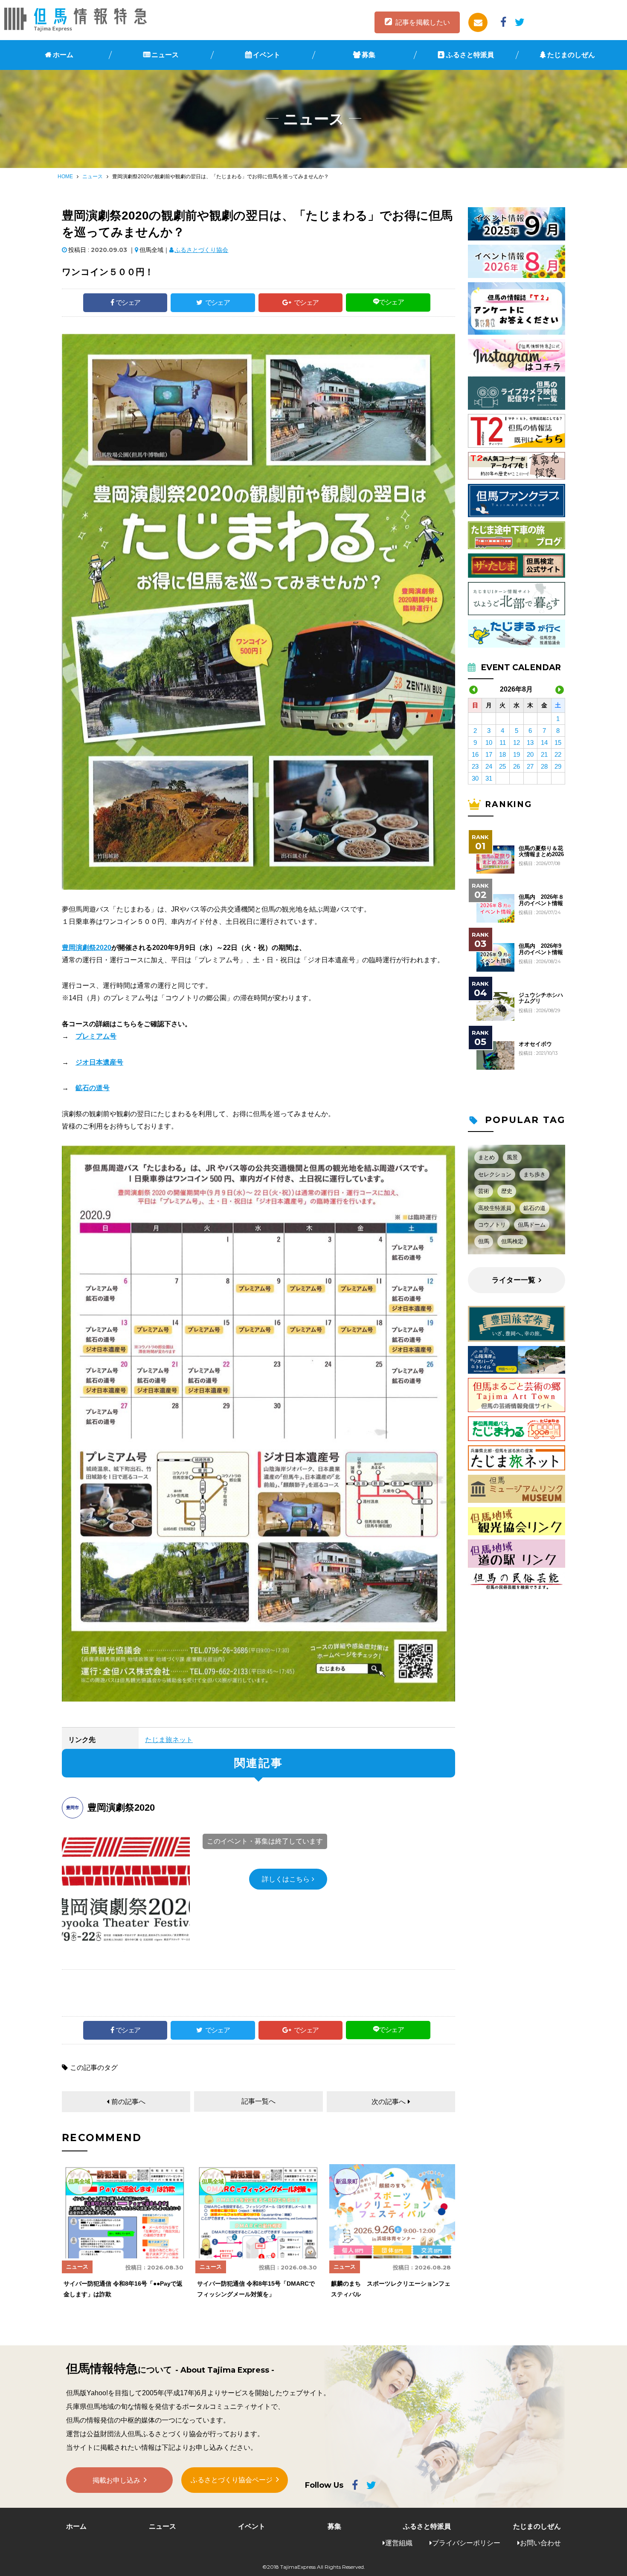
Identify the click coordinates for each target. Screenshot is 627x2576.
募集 (369, 55)
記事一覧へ (258, 2101)
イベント (267, 55)
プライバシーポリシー (466, 2543)
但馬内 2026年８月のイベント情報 (541, 900)
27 (530, 766)
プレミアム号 (96, 1036)
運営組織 (399, 2543)
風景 (512, 1157)
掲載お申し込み (116, 2480)
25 (502, 766)
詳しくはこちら (286, 1879)
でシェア (128, 302)
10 (489, 742)
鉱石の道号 (93, 1088)
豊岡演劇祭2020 (87, 948)
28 (544, 766)
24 (489, 766)
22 (558, 754)
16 (475, 754)
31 (489, 778)
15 (558, 742)
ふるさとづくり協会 (201, 250)
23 (475, 766)
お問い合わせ (540, 2543)
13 (530, 742)
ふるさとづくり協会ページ (232, 2480)
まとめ (486, 1157)
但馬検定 (512, 1241)
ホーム (63, 55)
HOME (65, 177)
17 (489, 754)
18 (502, 754)
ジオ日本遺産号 (99, 1062)
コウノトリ (492, 1225)
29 (558, 766)
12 (517, 742)
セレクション (495, 1174)
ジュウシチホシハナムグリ (541, 998)
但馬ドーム (532, 1225)
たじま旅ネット (169, 1740)
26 (517, 766)
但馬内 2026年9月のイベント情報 (541, 949)
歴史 (507, 1191)
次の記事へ (389, 2102)
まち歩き (534, 1174)
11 (503, 742)
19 (517, 754)
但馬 (484, 1241)
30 (475, 778)
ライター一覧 (514, 1280)
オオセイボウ (535, 1044)
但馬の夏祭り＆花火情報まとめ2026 (541, 851)
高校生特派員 (495, 1208)
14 (544, 742)
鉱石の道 (534, 1208)
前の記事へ (128, 2102)
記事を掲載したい (423, 22)
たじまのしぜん (571, 55)
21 (544, 754)
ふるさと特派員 (470, 55)
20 (530, 754)
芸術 (484, 1191)
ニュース (165, 55)
